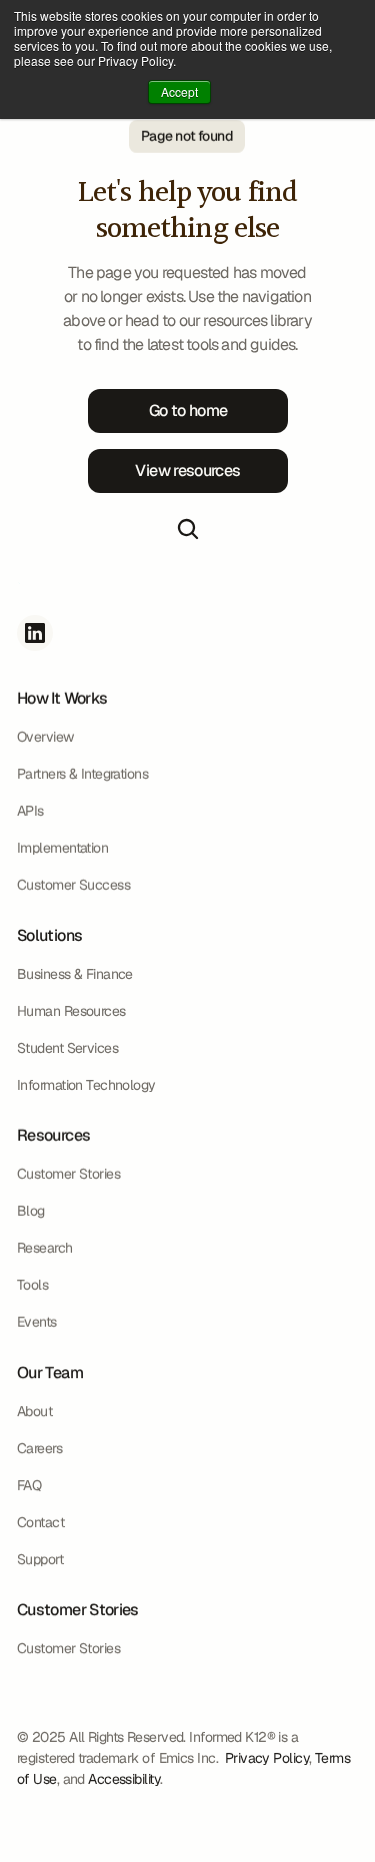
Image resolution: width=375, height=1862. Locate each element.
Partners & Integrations (82, 774)
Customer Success (73, 885)
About (34, 1411)
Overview (45, 737)
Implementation (62, 848)
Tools (32, 1285)
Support (40, 1559)
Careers (39, 1448)
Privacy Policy (266, 1758)
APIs (30, 811)
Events (37, 1322)
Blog (31, 1211)
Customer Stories (68, 1648)
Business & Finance (75, 974)
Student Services (67, 1048)
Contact (40, 1522)
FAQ (29, 1485)
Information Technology (86, 1085)
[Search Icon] (188, 529)
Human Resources (71, 1011)
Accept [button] (179, 91)
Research (45, 1248)
